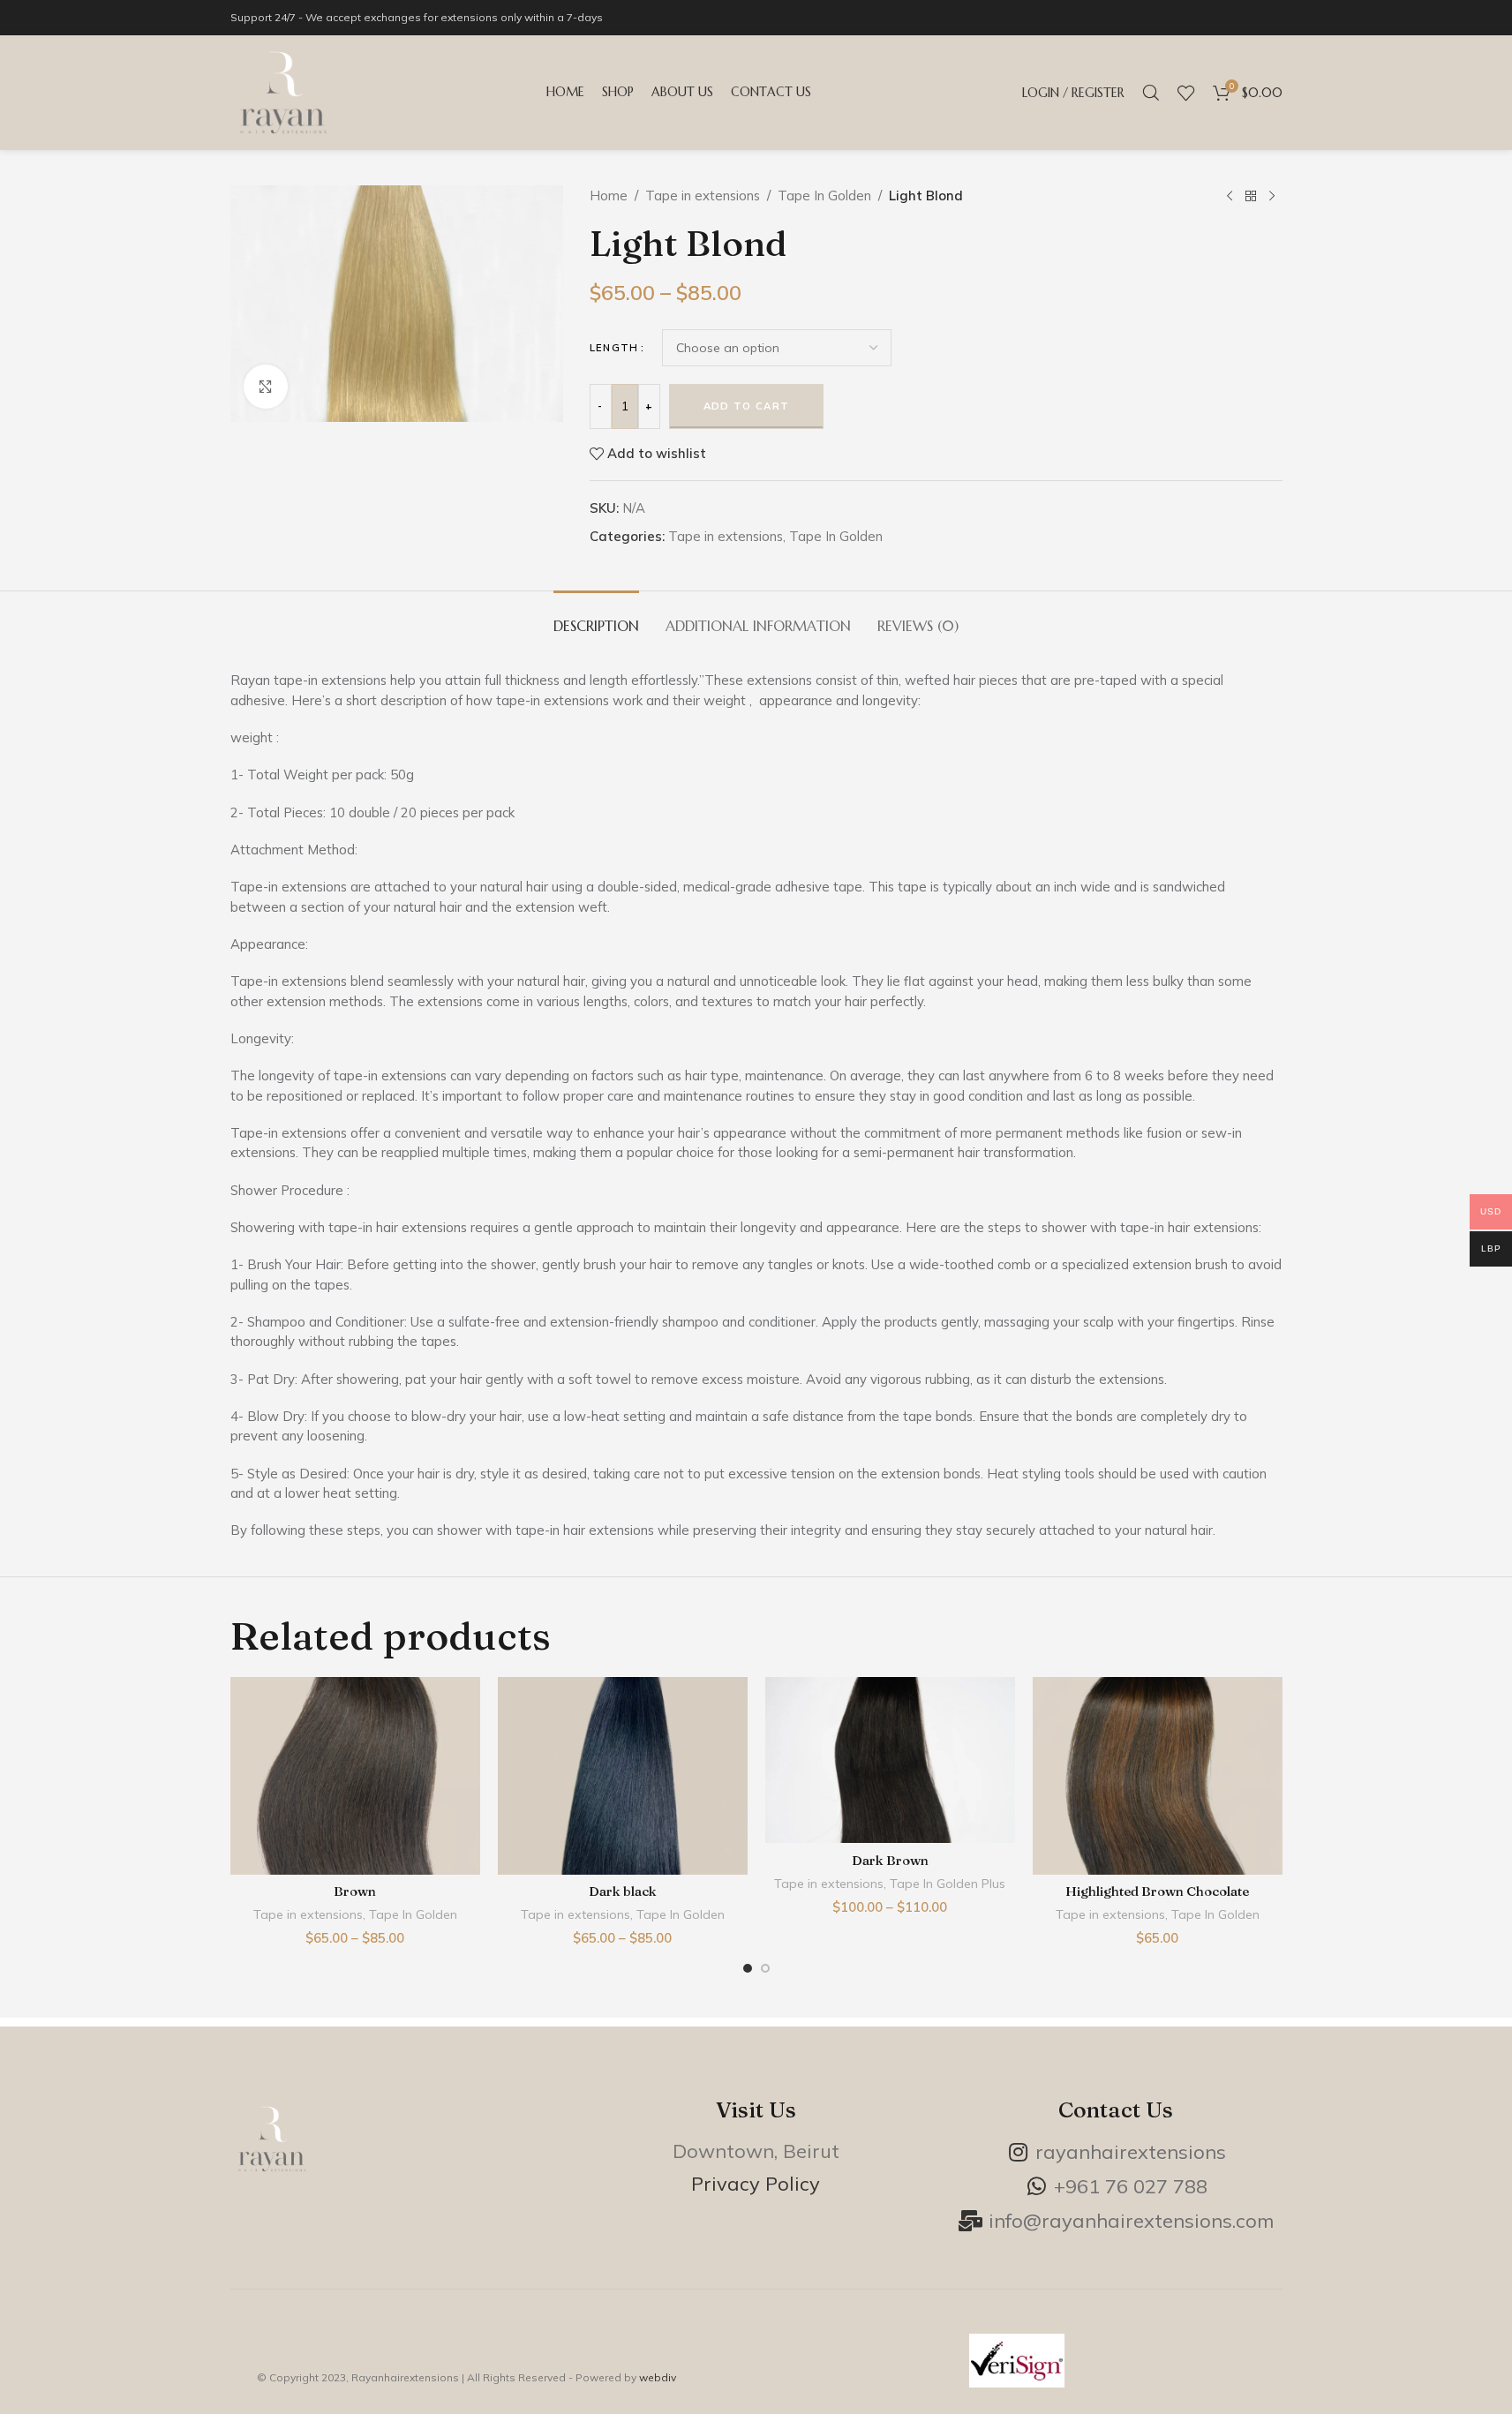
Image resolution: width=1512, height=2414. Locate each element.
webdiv (658, 2377)
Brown (355, 1891)
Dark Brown (890, 1860)
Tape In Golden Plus (948, 1884)
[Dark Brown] (890, 1760)
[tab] (596, 617)
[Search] (1151, 93)
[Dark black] (623, 1776)
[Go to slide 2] (765, 1973)
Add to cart (746, 406)
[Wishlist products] (1186, 93)
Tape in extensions (703, 196)
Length (614, 348)
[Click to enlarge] (266, 387)
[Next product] (1272, 196)
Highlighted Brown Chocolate (1157, 1891)
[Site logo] (283, 91)
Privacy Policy (756, 2184)
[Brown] (355, 1776)
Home (609, 196)
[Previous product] (1230, 196)
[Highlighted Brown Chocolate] (1158, 1776)
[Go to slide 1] (748, 1973)
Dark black (623, 1891)
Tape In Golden (824, 196)
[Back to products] (1251, 196)
